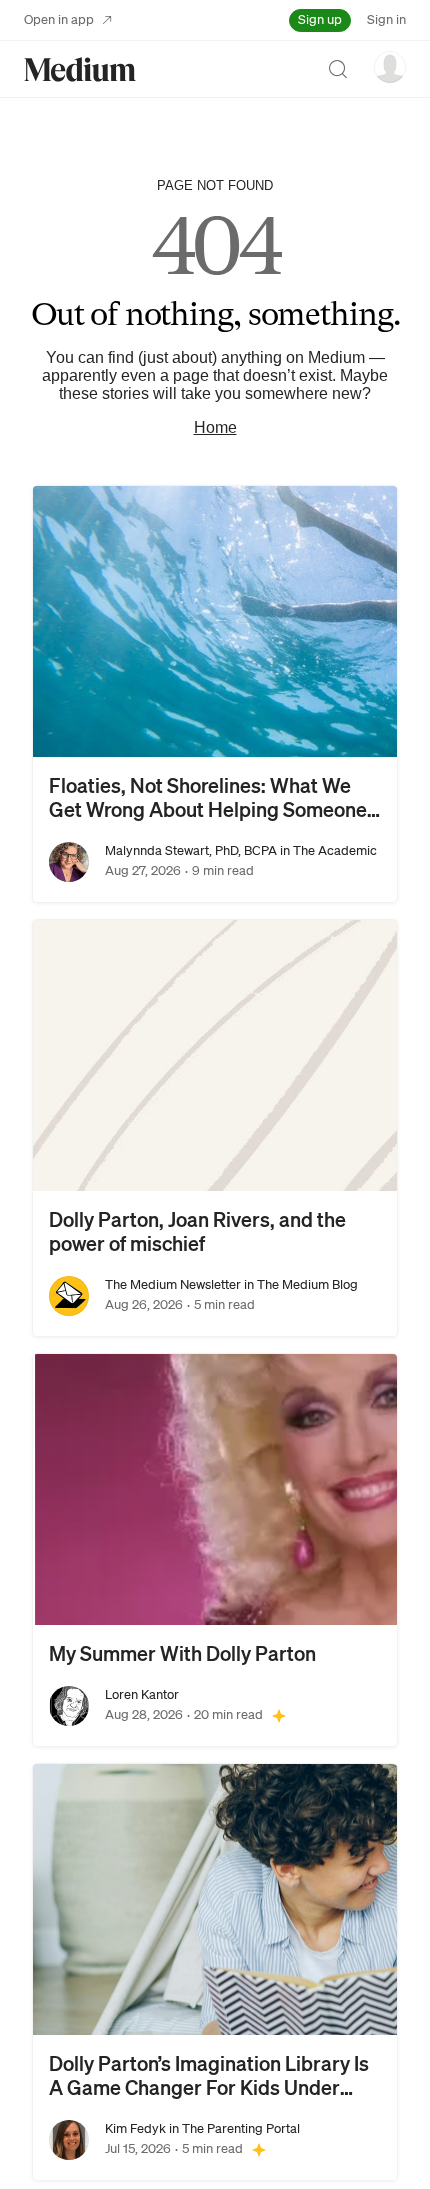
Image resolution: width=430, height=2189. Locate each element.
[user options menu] (390, 67)
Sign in (386, 19)
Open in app (59, 19)
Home (215, 427)
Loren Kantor (142, 1694)
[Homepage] (80, 69)
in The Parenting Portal (233, 2128)
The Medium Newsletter (173, 1284)
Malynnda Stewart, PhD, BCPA (191, 850)
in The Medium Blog (299, 1284)
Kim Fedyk (135, 2128)
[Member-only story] (279, 1715)
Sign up (320, 19)
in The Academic (327, 850)
